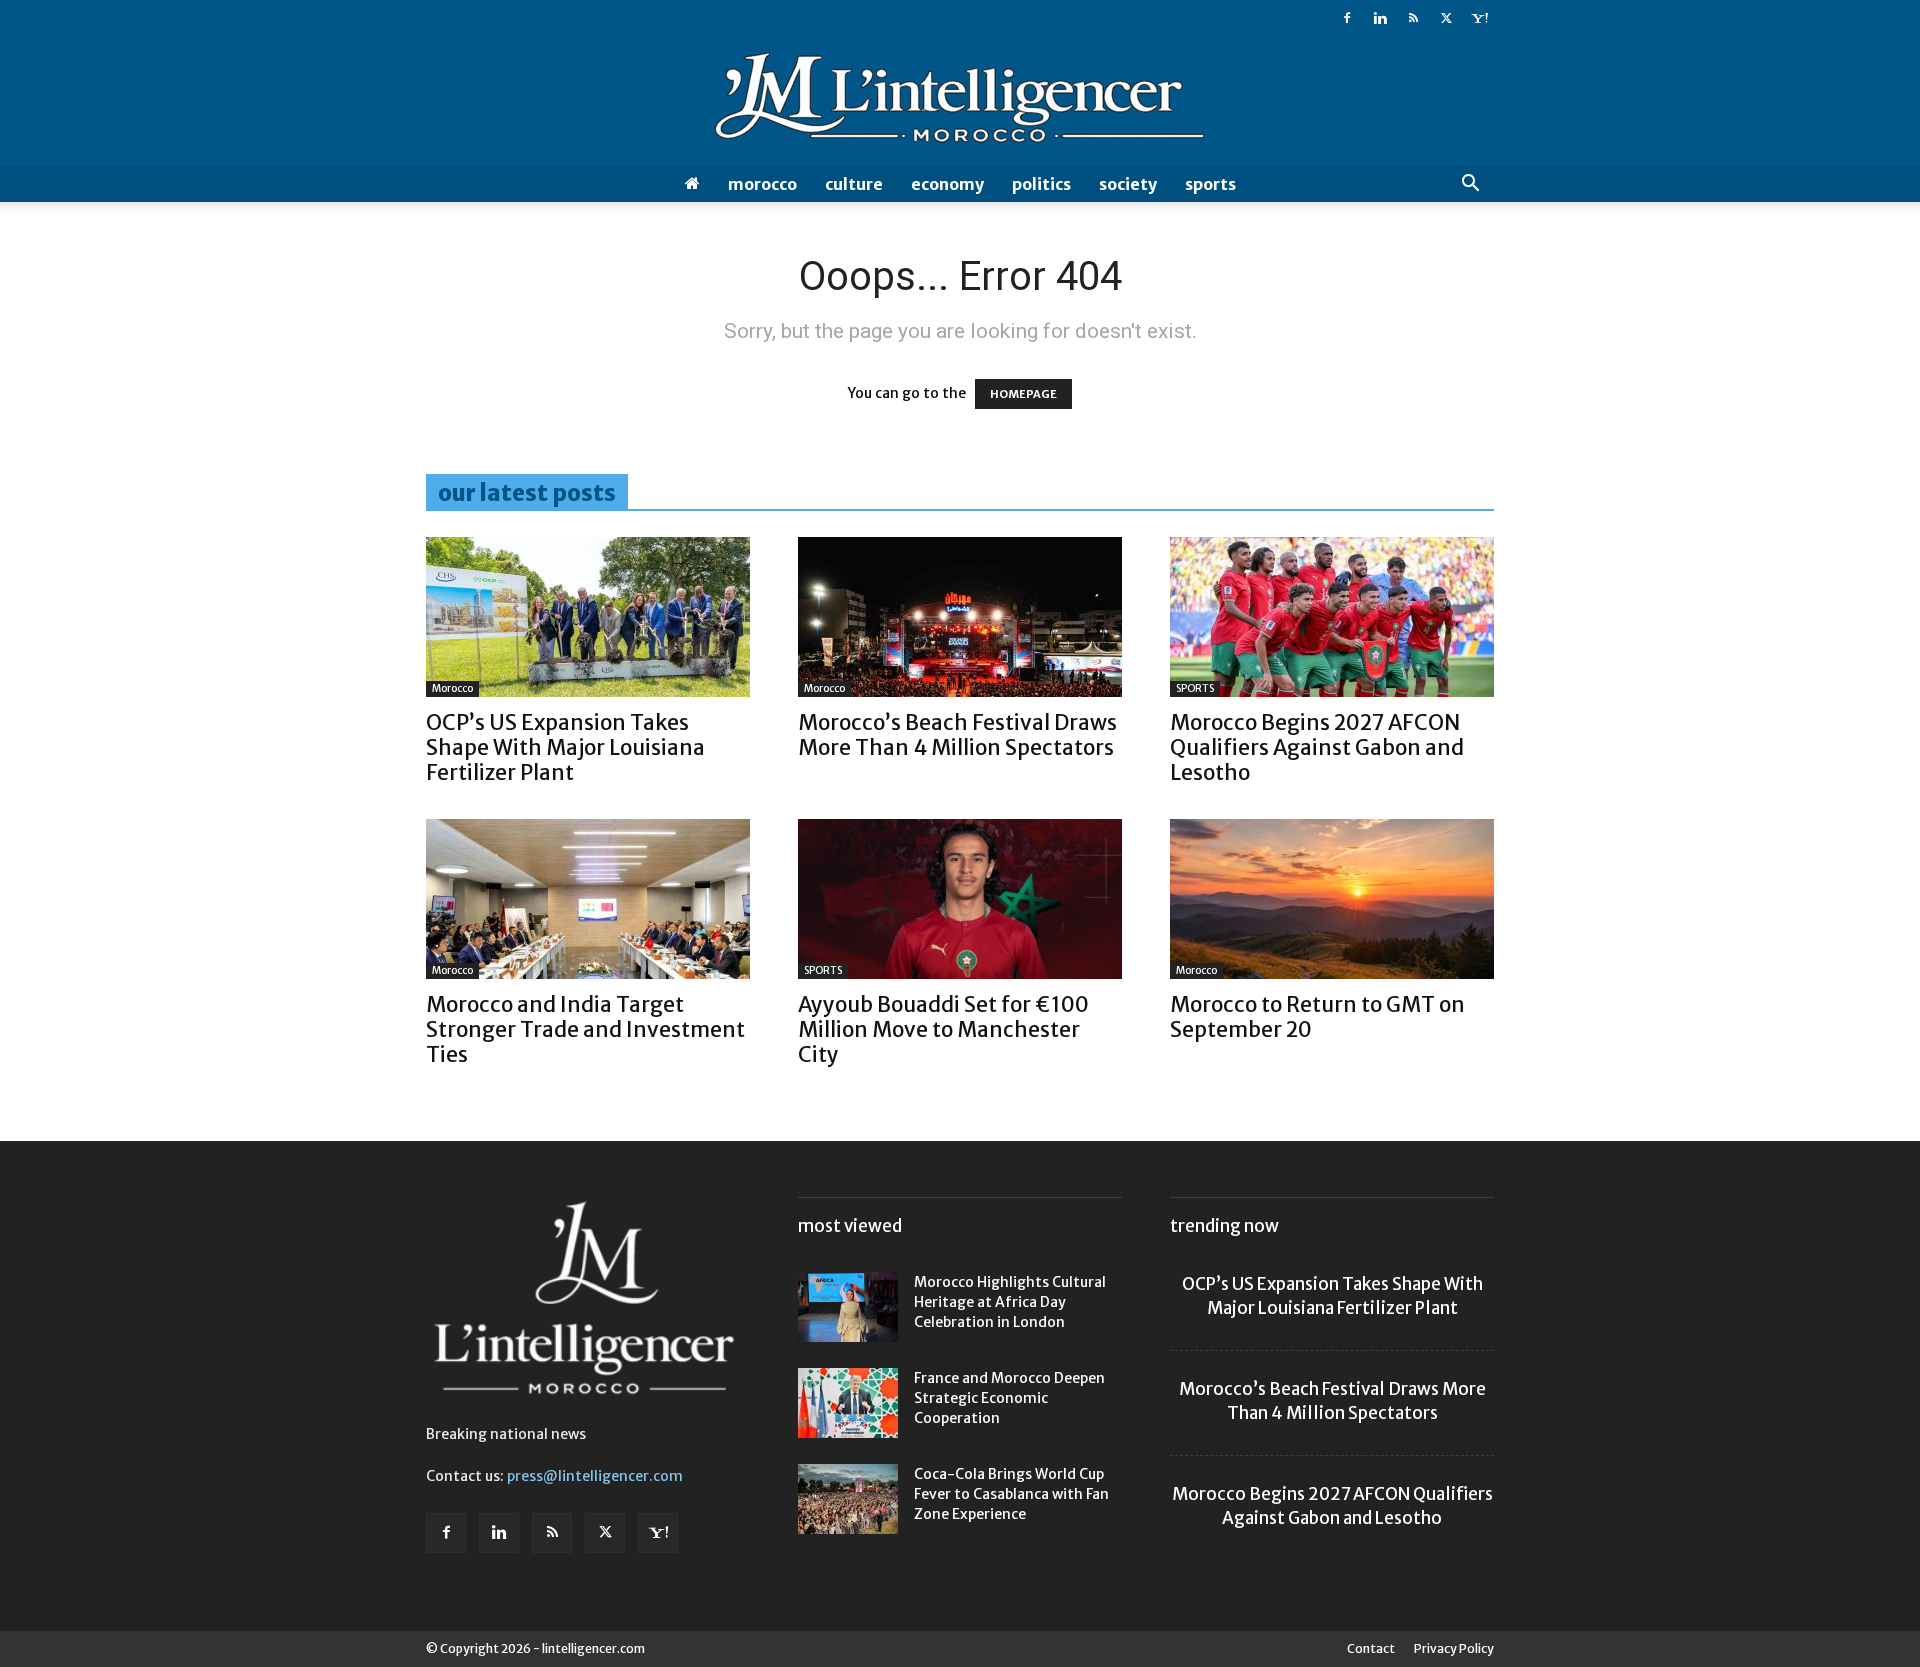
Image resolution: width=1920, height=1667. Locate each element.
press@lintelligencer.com (595, 1476)
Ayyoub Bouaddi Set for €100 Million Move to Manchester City (943, 1029)
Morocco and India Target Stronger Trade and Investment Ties (585, 1029)
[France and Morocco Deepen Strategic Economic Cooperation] (848, 1403)
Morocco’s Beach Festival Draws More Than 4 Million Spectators (957, 735)
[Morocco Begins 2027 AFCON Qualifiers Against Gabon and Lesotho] (1332, 617)
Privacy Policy (1454, 1648)
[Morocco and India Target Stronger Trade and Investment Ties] (588, 899)
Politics (1041, 184)
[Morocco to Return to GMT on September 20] (1332, 899)
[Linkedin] (1380, 18)
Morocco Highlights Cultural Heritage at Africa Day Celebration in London (1010, 1302)
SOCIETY (1128, 184)
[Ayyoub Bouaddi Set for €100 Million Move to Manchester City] (960, 899)
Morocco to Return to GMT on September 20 (1317, 1017)
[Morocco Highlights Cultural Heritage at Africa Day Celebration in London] (848, 1307)
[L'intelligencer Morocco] (960, 102)
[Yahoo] (1479, 18)
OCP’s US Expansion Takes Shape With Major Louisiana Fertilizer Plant (565, 747)
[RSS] (1413, 18)
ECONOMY (947, 184)
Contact (1371, 1648)
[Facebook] (1347, 18)
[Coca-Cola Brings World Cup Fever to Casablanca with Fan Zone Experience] (848, 1499)
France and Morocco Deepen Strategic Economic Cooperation (1009, 1398)
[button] (1470, 185)
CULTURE (854, 184)
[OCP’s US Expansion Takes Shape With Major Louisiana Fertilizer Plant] (588, 617)
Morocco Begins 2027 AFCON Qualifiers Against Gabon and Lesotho (1317, 747)
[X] (1446, 18)
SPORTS (1210, 184)
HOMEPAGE (1023, 394)
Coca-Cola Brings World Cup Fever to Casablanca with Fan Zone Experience (1011, 1494)
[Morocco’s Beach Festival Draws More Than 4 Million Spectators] (960, 617)
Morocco (762, 184)
